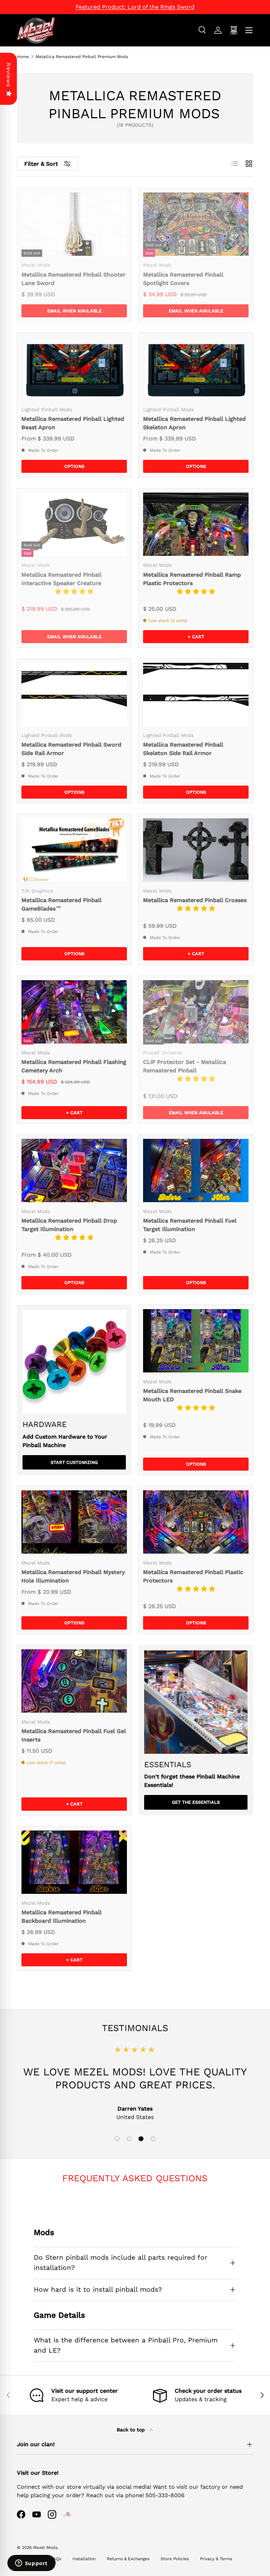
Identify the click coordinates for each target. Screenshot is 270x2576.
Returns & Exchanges (128, 2559)
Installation (84, 2559)
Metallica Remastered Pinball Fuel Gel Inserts (74, 1735)
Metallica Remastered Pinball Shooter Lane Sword (73, 279)
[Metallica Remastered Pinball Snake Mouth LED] (196, 1341)
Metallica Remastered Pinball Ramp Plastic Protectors (192, 579)
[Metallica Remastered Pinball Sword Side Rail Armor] (74, 694)
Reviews (9, 75)
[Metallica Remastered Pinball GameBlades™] (74, 850)
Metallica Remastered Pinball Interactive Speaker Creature (62, 579)
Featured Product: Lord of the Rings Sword (135, 7)
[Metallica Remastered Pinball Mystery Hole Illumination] (74, 1522)
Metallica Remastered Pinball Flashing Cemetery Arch (74, 1066)
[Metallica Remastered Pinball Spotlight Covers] (196, 224)
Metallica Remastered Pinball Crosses (195, 900)
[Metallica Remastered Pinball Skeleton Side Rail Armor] (196, 694)
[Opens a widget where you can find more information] (31, 2564)
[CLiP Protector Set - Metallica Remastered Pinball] (196, 1012)
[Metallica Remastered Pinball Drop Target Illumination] (74, 1170)
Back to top (132, 2430)
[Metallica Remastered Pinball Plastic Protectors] (196, 1522)
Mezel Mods (45, 2548)
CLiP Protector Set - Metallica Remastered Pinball (185, 1066)
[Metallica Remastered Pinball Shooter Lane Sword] (74, 224)
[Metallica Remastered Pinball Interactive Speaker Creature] (74, 524)
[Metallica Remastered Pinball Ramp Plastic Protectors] (196, 524)
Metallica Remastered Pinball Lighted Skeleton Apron (194, 423)
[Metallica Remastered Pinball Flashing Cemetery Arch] (74, 1012)
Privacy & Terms (216, 2559)
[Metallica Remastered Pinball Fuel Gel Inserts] (74, 1681)
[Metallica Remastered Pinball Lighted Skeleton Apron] (196, 369)
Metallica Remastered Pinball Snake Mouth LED (192, 1395)
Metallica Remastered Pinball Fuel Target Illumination (190, 1225)
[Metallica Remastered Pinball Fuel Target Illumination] (196, 1170)
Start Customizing (74, 1462)
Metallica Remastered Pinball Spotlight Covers (183, 279)
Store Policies (175, 2559)
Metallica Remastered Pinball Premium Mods (82, 57)
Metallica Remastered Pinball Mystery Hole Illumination (73, 1576)
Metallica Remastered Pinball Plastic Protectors (193, 1576)
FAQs (56, 2559)
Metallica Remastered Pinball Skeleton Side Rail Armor (183, 749)
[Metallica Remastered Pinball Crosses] (196, 850)
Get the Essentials (196, 1802)
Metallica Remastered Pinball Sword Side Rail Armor (71, 749)
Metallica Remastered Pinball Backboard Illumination (62, 1917)
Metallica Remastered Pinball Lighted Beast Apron (73, 423)
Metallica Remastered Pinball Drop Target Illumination (69, 1225)
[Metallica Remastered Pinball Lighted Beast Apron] (74, 369)
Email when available (74, 311)
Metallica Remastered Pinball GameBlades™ (62, 904)
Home (23, 57)
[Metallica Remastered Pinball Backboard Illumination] (74, 1862)
